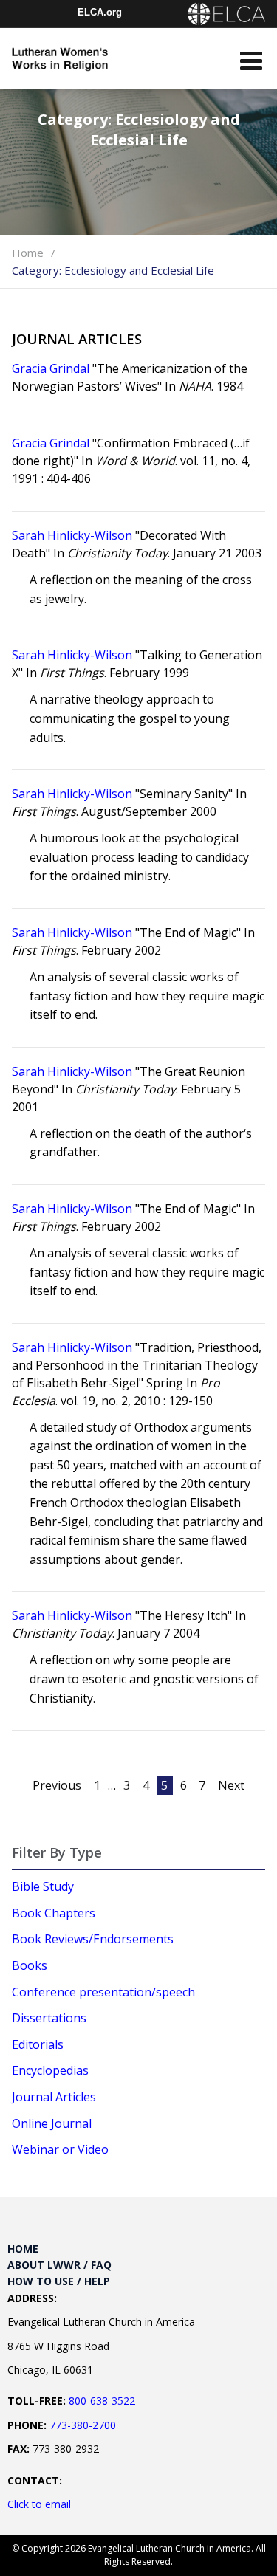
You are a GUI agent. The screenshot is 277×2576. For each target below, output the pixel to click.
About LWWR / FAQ (59, 2265)
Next (231, 1785)
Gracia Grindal (51, 368)
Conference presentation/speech (103, 1992)
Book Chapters (54, 1913)
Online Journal (52, 2123)
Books (30, 1965)
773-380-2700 (83, 2425)
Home (28, 253)
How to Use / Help (59, 2281)
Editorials (38, 2044)
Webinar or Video (60, 2149)
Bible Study (43, 1886)
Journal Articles (54, 2097)
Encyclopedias (50, 2070)
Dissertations (49, 2018)
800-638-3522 (102, 2401)
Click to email (39, 2504)
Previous (57, 1785)
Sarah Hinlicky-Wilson (72, 535)
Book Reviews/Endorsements (93, 1939)
